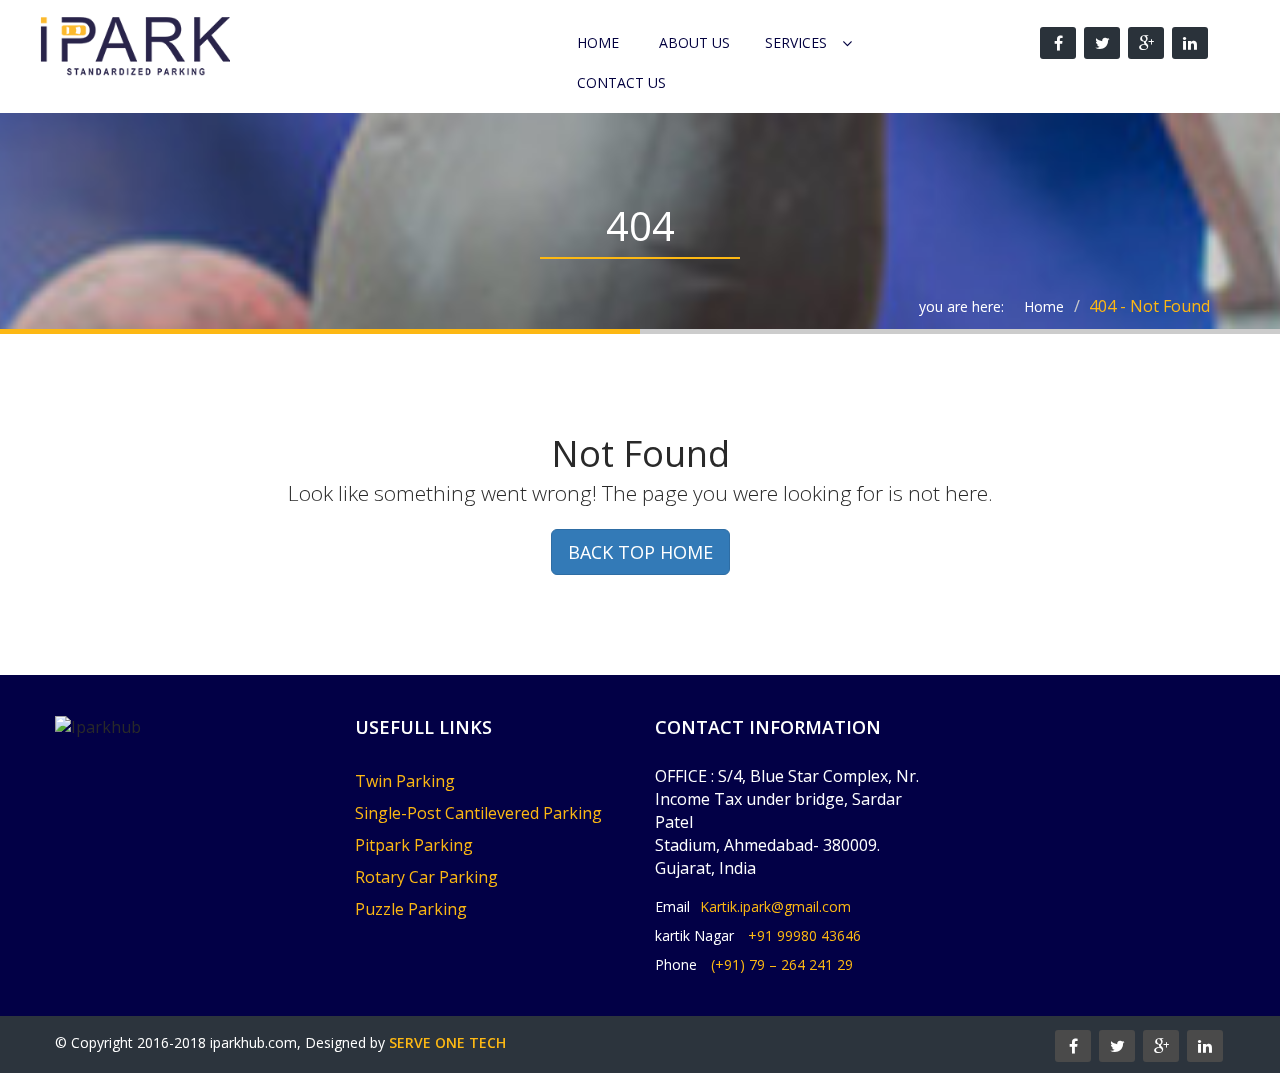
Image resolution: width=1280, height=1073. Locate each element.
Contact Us (621, 82)
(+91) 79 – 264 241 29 (782, 964)
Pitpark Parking (414, 845)
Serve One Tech (447, 1042)
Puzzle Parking (411, 909)
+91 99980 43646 (804, 935)
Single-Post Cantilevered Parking (478, 813)
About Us (694, 42)
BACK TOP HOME (640, 552)
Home (598, 42)
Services (796, 42)
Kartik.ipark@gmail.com (775, 906)
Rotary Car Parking (426, 877)
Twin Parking (405, 781)
